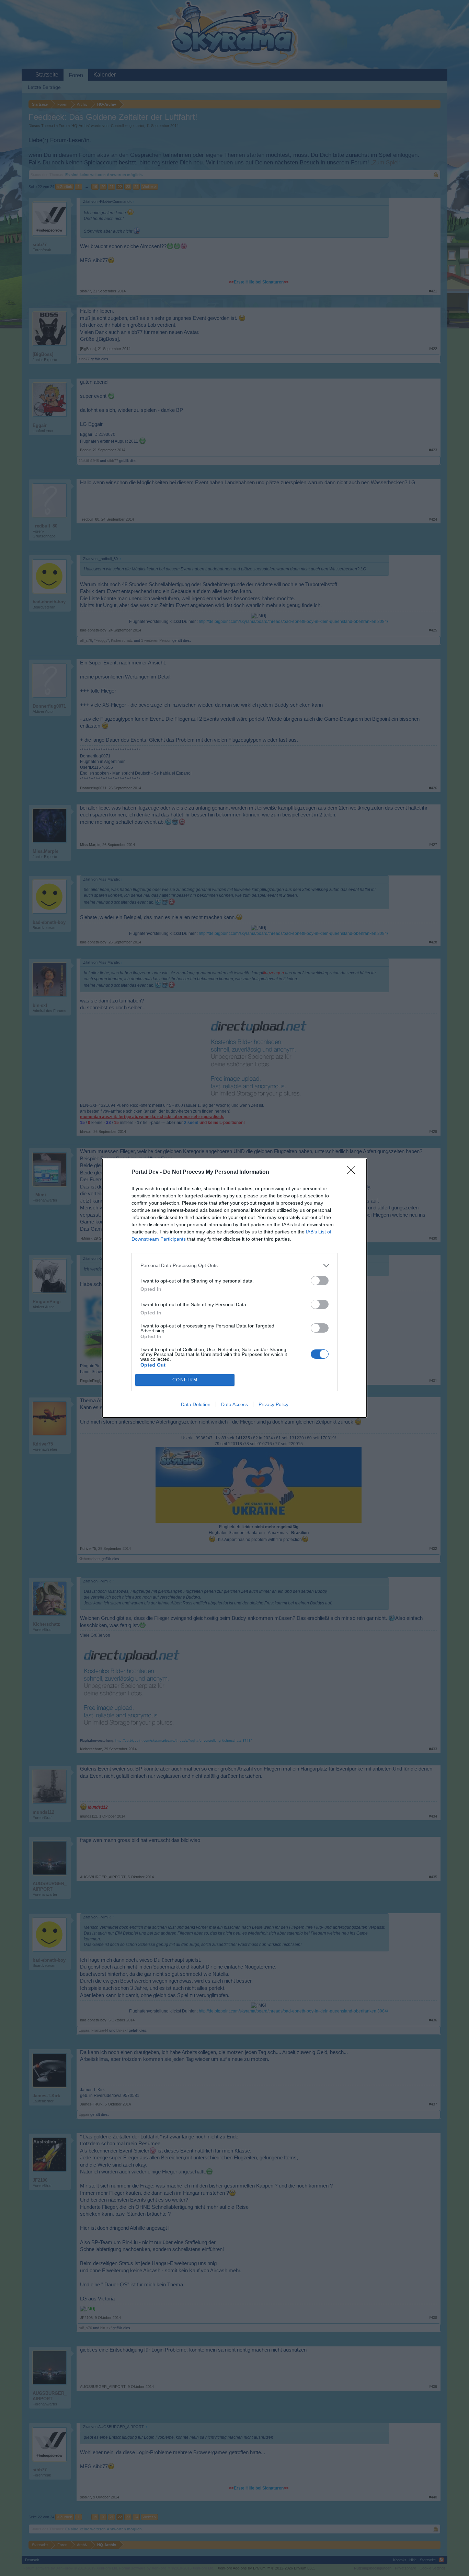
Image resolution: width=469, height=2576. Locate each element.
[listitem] (235, 1266)
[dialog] (235, 1288)
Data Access (235, 1404)
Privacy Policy (273, 1404)
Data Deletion (196, 1404)
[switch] (320, 1281)
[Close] (353, 1172)
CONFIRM (185, 1380)
